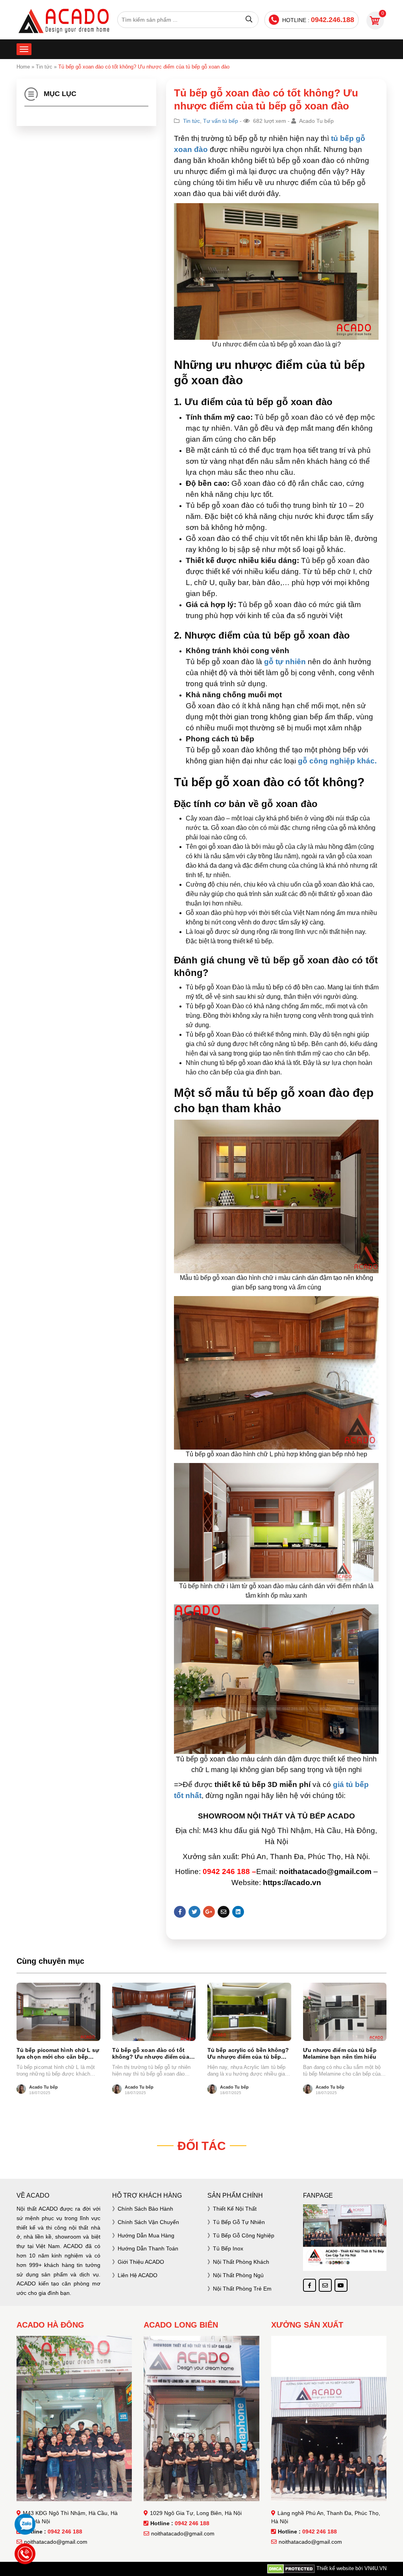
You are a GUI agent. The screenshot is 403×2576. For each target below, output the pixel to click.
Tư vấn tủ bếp (221, 121)
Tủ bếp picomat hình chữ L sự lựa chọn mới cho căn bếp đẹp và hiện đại (58, 2054)
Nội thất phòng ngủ (238, 2275)
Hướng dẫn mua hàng (146, 2235)
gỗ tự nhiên (284, 662)
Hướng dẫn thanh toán (148, 2248)
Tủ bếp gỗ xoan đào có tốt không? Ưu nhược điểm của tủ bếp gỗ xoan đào (151, 2054)
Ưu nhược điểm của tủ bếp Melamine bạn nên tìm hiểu (340, 2053)
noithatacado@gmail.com (56, 2542)
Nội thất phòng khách (241, 2262)
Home (23, 67)
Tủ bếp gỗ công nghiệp (244, 2235)
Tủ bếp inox (228, 2248)
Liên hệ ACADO (138, 2275)
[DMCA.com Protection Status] (291, 2569)
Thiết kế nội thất (235, 2209)
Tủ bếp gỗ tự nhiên (239, 2222)
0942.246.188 (333, 20)
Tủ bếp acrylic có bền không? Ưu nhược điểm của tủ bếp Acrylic (248, 2054)
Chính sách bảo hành (145, 2209)
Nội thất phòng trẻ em (242, 2289)
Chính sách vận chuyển (148, 2222)
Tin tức (44, 67)
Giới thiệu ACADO (141, 2262)
